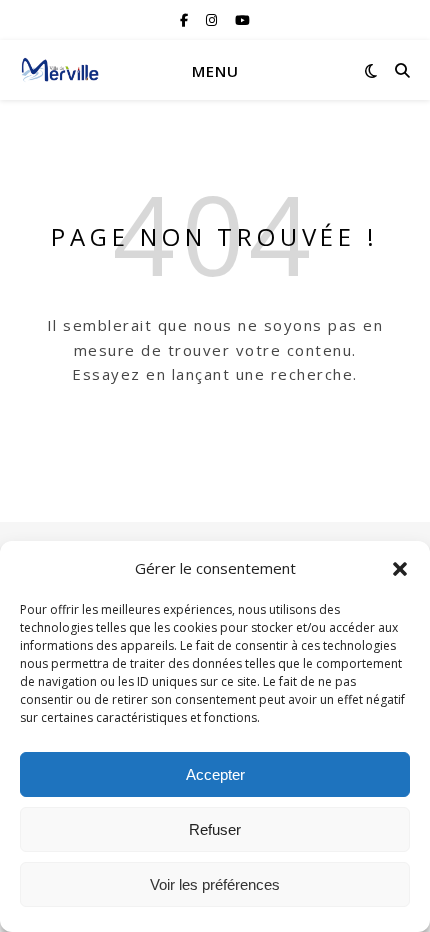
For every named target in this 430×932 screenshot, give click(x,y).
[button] (400, 569)
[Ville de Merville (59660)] (60, 70)
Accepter (215, 774)
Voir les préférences (215, 884)
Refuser (215, 829)
